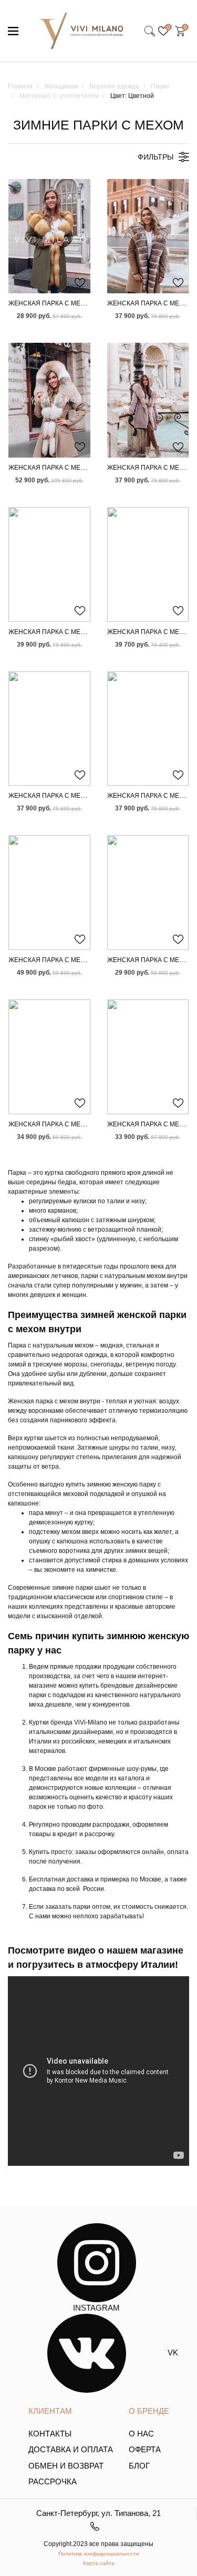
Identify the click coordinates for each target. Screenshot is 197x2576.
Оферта (145, 2449)
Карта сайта (99, 2563)
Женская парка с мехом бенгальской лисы (86, 796)
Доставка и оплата (71, 2449)
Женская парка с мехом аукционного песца (88, 632)
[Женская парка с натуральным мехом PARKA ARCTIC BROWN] (49, 564)
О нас (141, 2434)
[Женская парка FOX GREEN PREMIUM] (49, 1057)
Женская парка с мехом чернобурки (74, 960)
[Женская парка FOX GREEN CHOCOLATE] (148, 893)
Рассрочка (53, 2481)
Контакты (50, 2434)
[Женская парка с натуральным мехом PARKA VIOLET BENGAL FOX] (148, 400)
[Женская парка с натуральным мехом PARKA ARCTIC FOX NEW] (148, 236)
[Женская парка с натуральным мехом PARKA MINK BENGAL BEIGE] (148, 564)
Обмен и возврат (66, 2466)
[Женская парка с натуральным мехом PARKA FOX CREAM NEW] (49, 400)
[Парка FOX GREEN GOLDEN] (49, 236)
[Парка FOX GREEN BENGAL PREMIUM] (148, 1057)
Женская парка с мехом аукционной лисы (85, 468)
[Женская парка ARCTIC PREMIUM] (49, 893)
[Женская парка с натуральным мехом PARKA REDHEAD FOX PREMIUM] (148, 729)
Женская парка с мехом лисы (62, 303)
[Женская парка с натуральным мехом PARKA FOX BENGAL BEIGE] (49, 729)
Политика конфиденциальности (99, 2554)
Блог (139, 2466)
